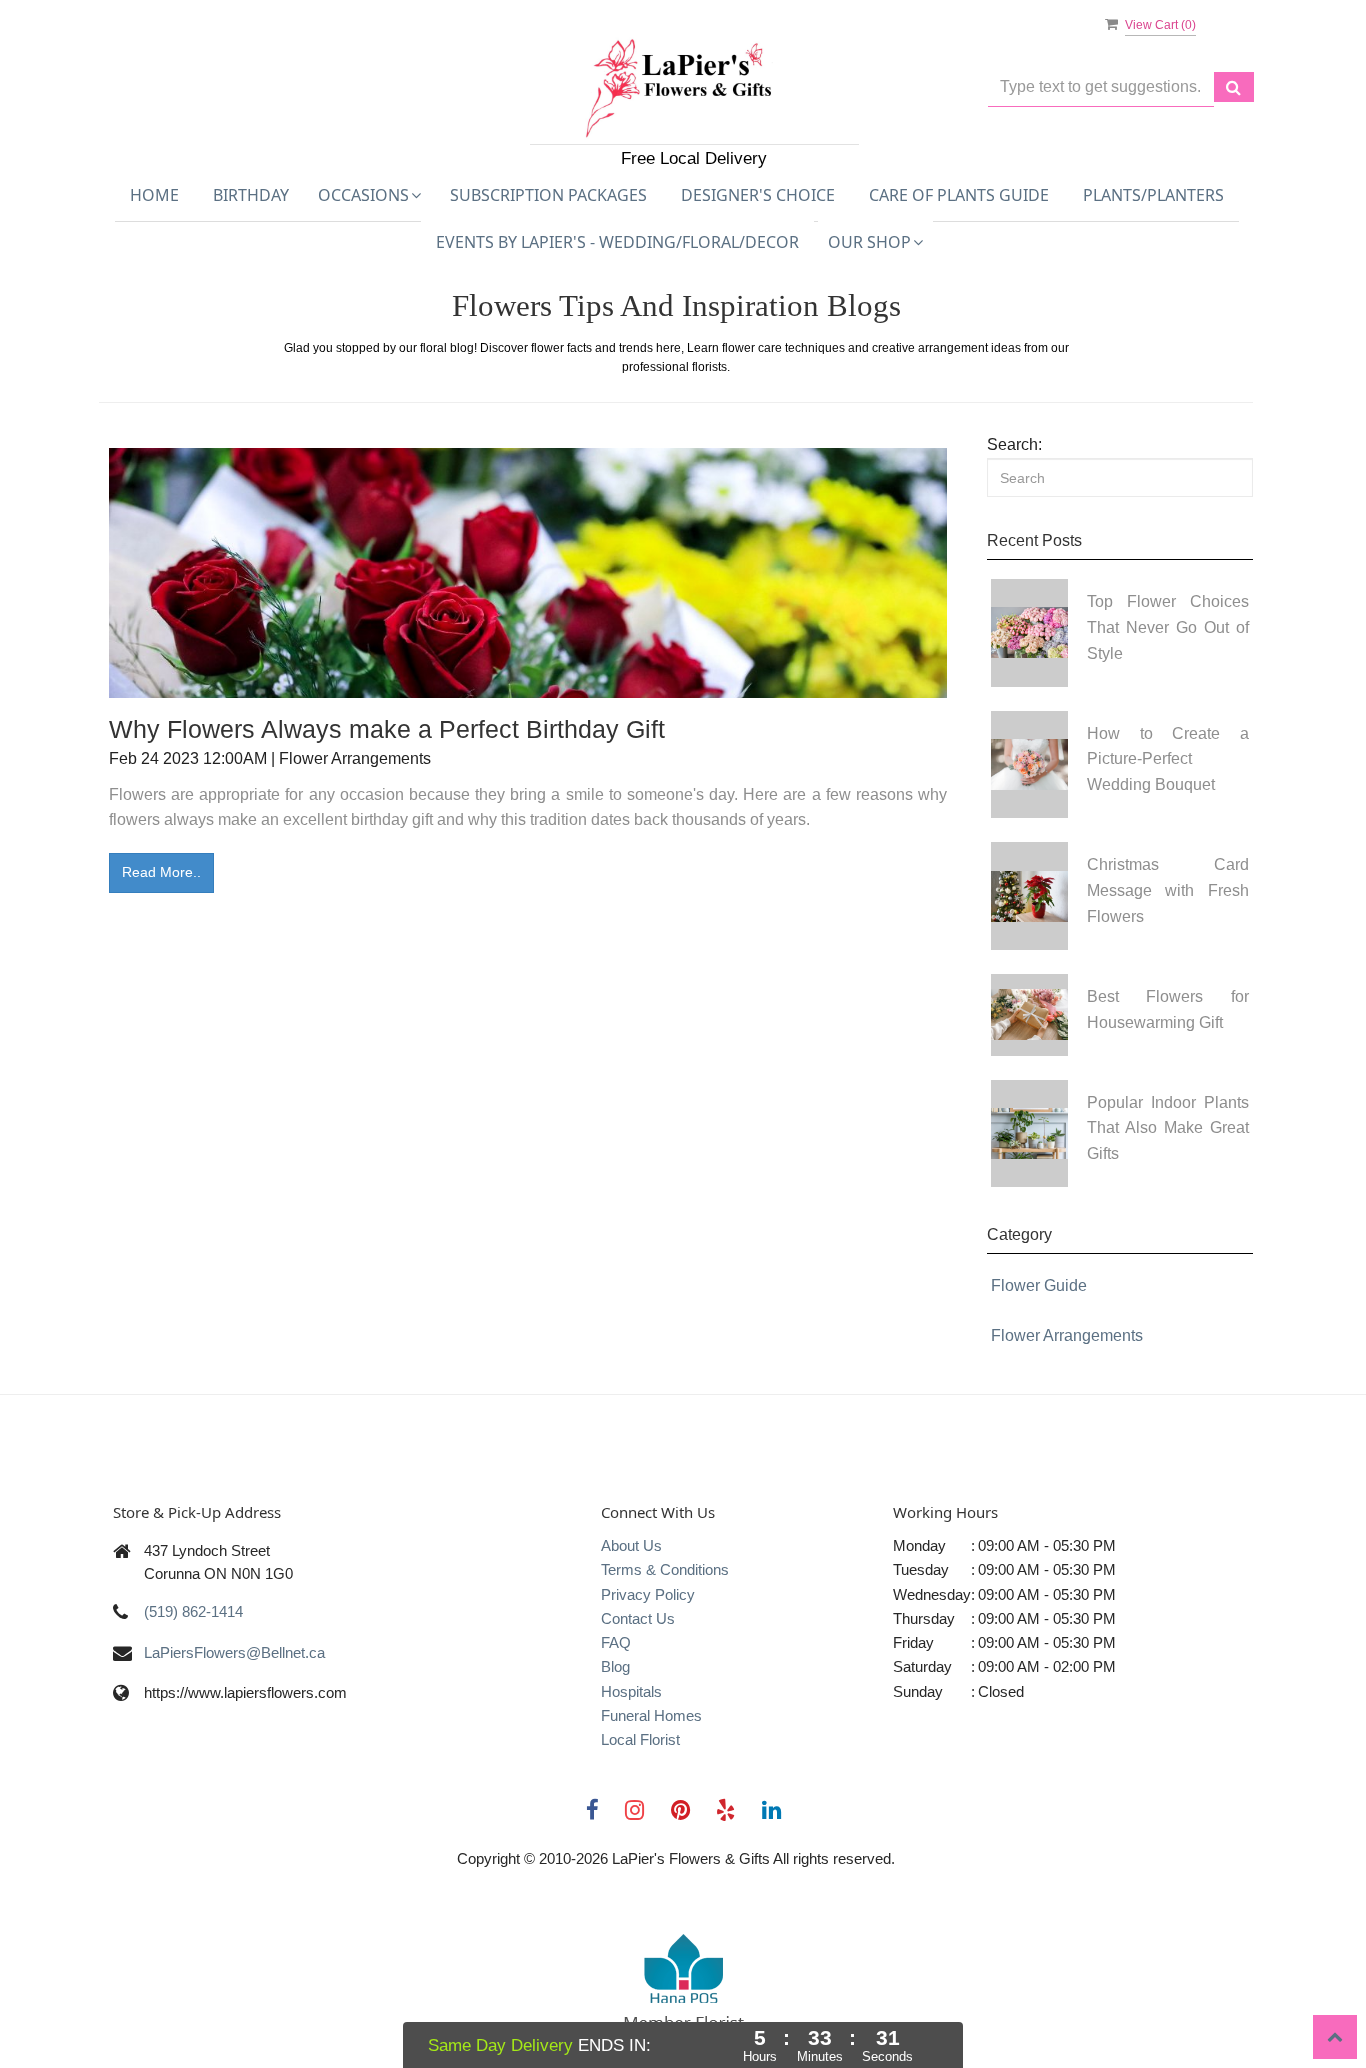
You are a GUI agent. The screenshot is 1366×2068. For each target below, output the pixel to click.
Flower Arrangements (1067, 1335)
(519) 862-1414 (193, 1611)
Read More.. (161, 872)
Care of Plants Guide (959, 195)
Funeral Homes (651, 1715)
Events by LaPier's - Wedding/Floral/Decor (617, 242)
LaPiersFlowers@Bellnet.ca (234, 1652)
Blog (615, 1666)
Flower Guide (1039, 1285)
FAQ (616, 1642)
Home (154, 195)
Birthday (251, 195)
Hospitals (631, 1691)
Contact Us (638, 1618)
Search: (1014, 444)
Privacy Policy (648, 1594)
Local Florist (640, 1739)
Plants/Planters (1153, 195)
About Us (631, 1545)
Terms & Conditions (665, 1569)
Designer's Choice (758, 195)
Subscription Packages (548, 195)
